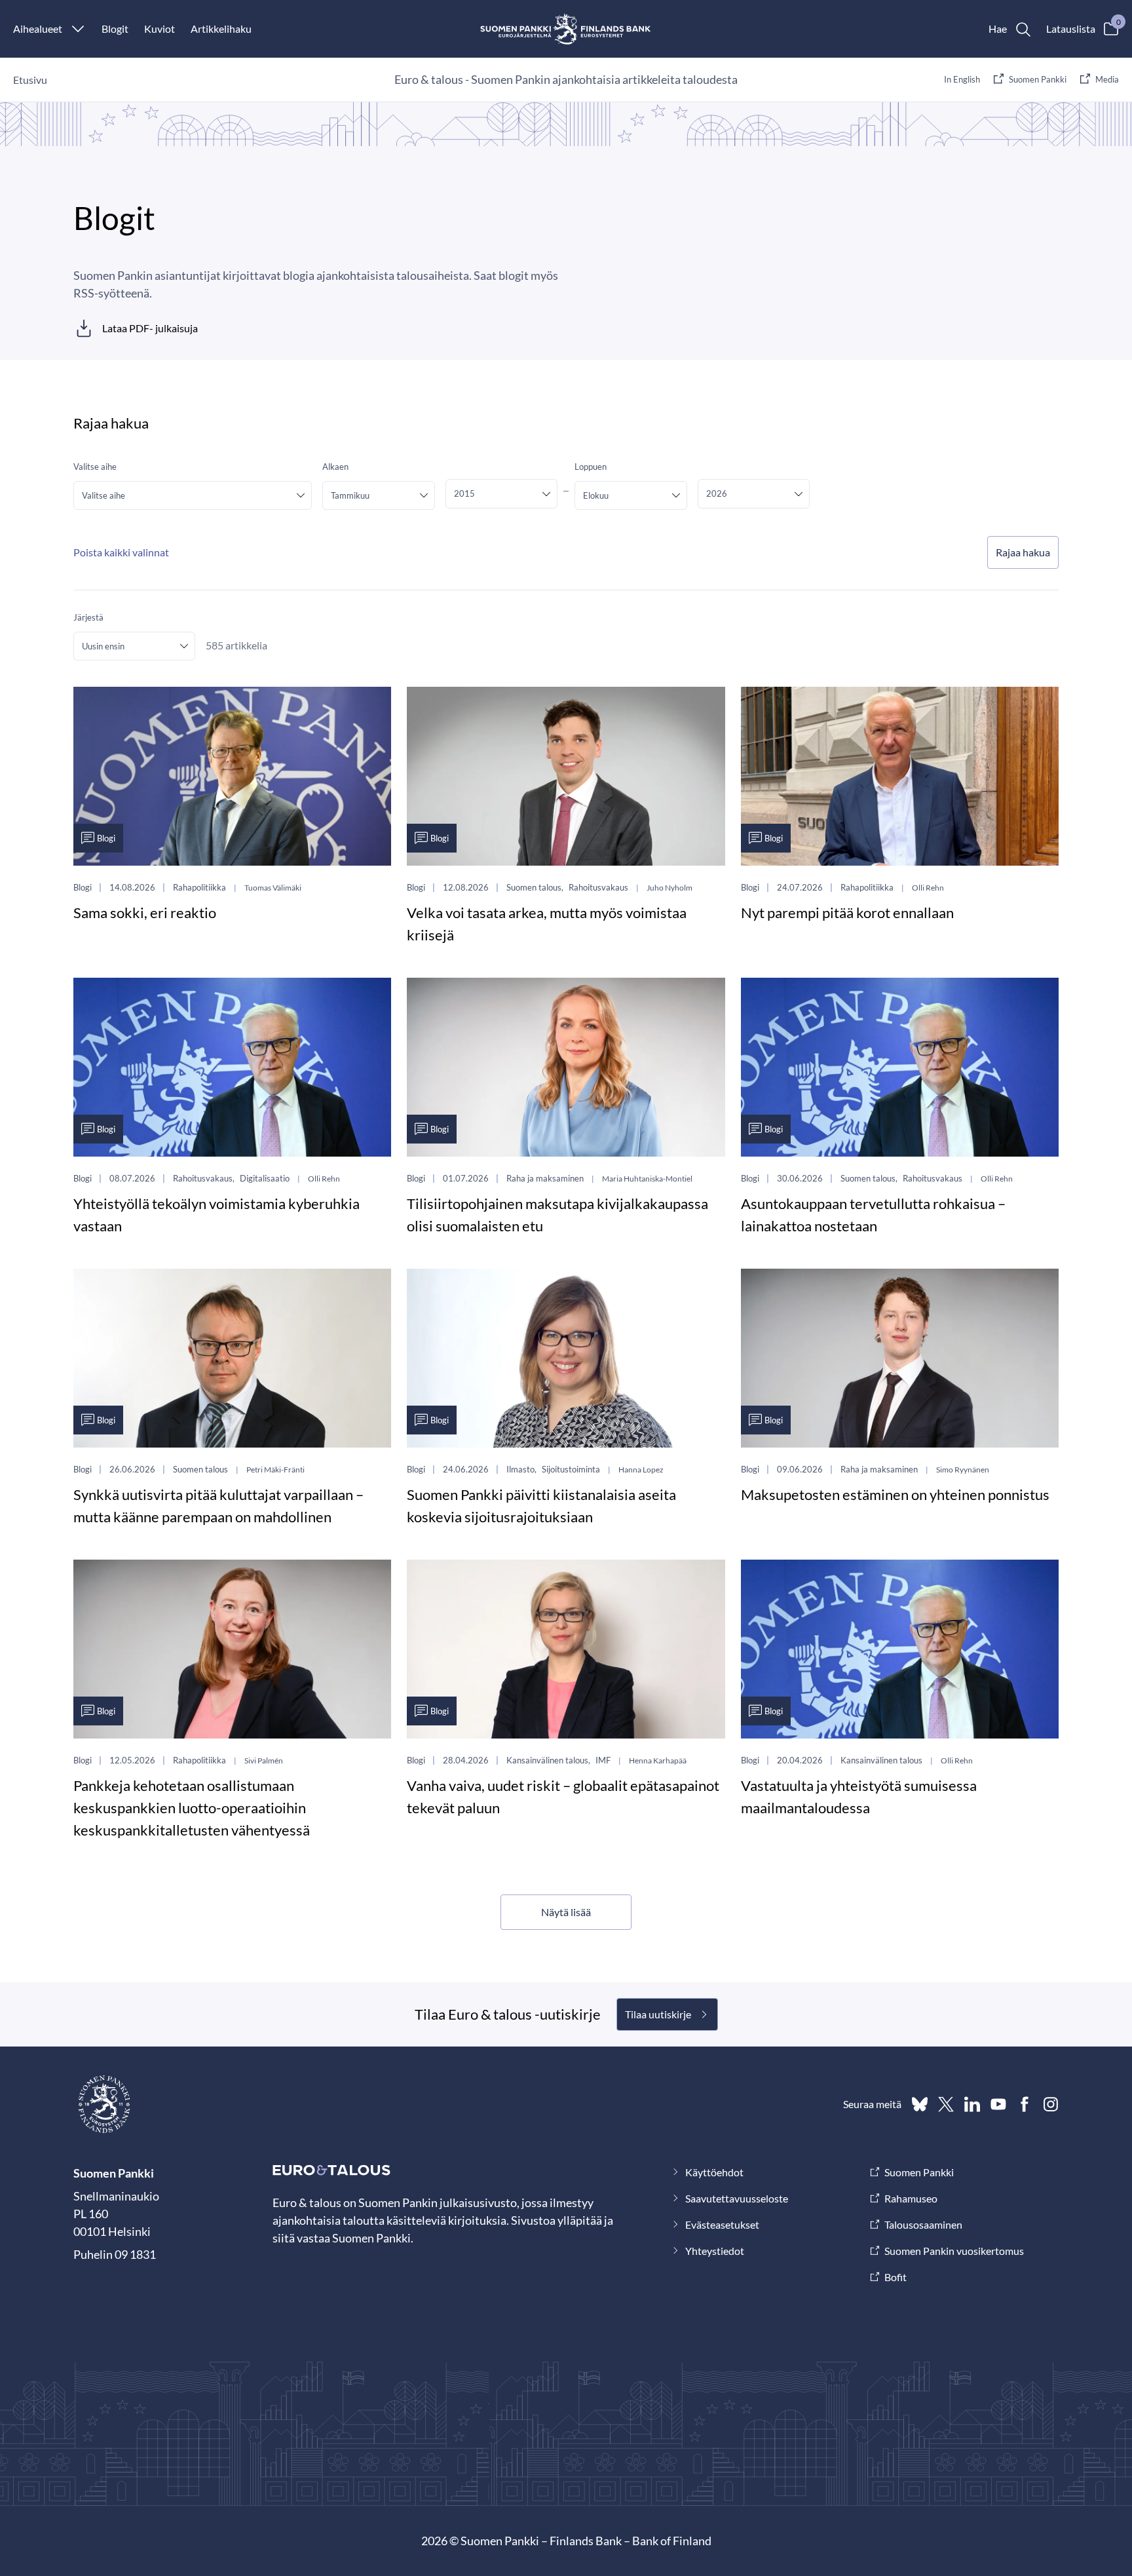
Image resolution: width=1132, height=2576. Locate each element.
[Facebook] (1025, 2104)
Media (1107, 79)
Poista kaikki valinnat (121, 552)
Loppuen (591, 467)
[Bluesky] (920, 2104)
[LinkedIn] (972, 2104)
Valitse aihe (95, 467)
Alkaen (335, 467)
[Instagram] (1051, 2104)
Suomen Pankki (1038, 79)
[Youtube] (998, 2104)
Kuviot (160, 29)
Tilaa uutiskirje (658, 2014)
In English (962, 79)
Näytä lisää (566, 1912)
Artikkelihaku (221, 29)
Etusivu (30, 80)
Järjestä (88, 617)
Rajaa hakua (1023, 552)
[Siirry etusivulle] (566, 29)
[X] (946, 2104)
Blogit (115, 29)
